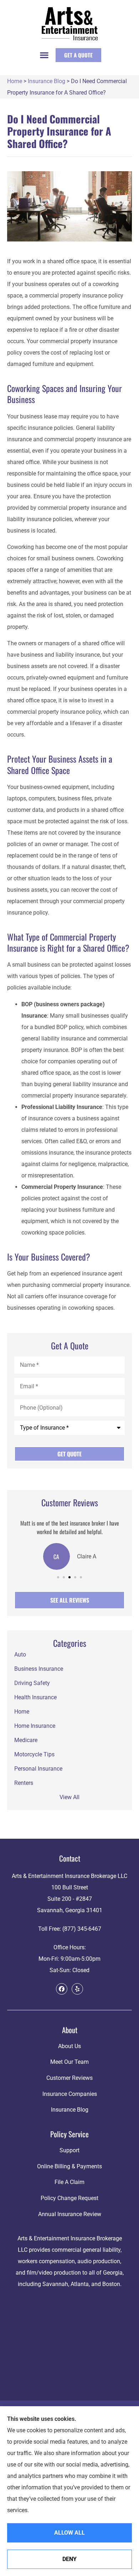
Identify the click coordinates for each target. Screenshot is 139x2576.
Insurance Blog (47, 81)
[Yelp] (77, 1989)
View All (69, 1797)
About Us (69, 2046)
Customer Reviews (69, 2078)
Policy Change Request (69, 2198)
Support (69, 2150)
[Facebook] (62, 1989)
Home (15, 81)
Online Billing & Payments (69, 2166)
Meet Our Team (69, 2062)
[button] (44, 55)
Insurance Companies (70, 2094)
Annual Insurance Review (70, 2214)
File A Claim (69, 2182)
